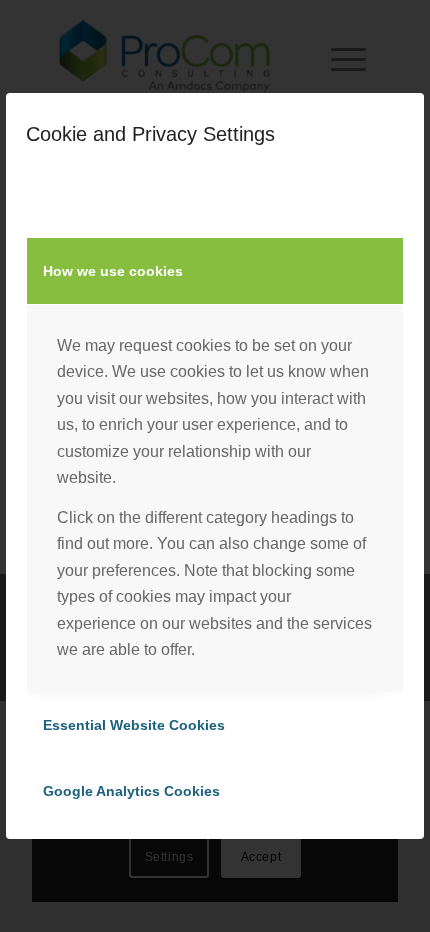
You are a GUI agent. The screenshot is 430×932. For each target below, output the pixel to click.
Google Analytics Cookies (131, 791)
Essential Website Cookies (134, 725)
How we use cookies (113, 271)
